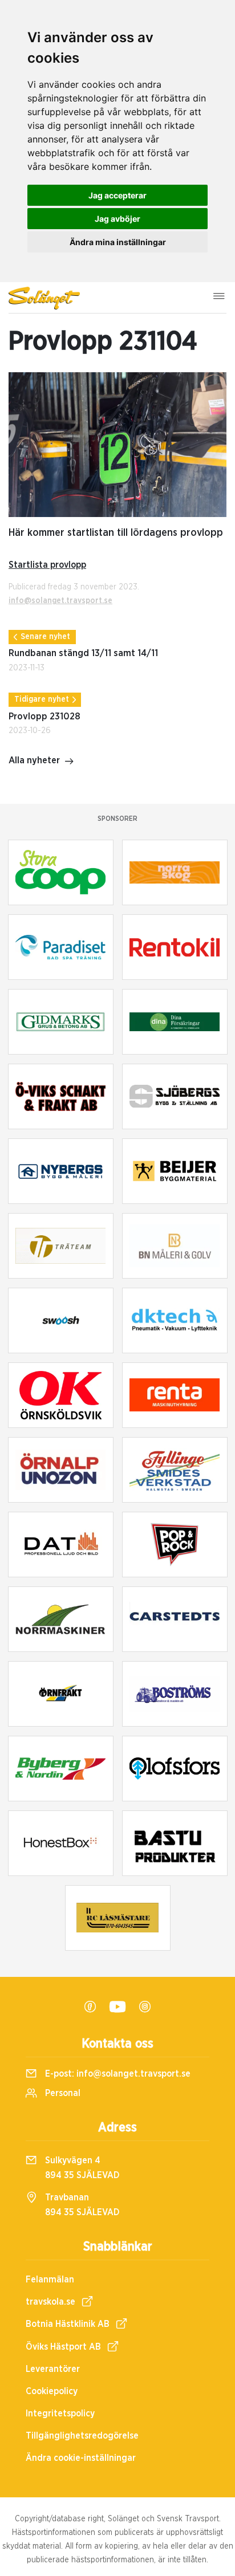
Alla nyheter (34, 760)
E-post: (117, 2074)
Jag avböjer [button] (117, 219)
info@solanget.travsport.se (60, 601)
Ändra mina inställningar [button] (118, 242)
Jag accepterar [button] (117, 195)
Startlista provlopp (47, 565)
